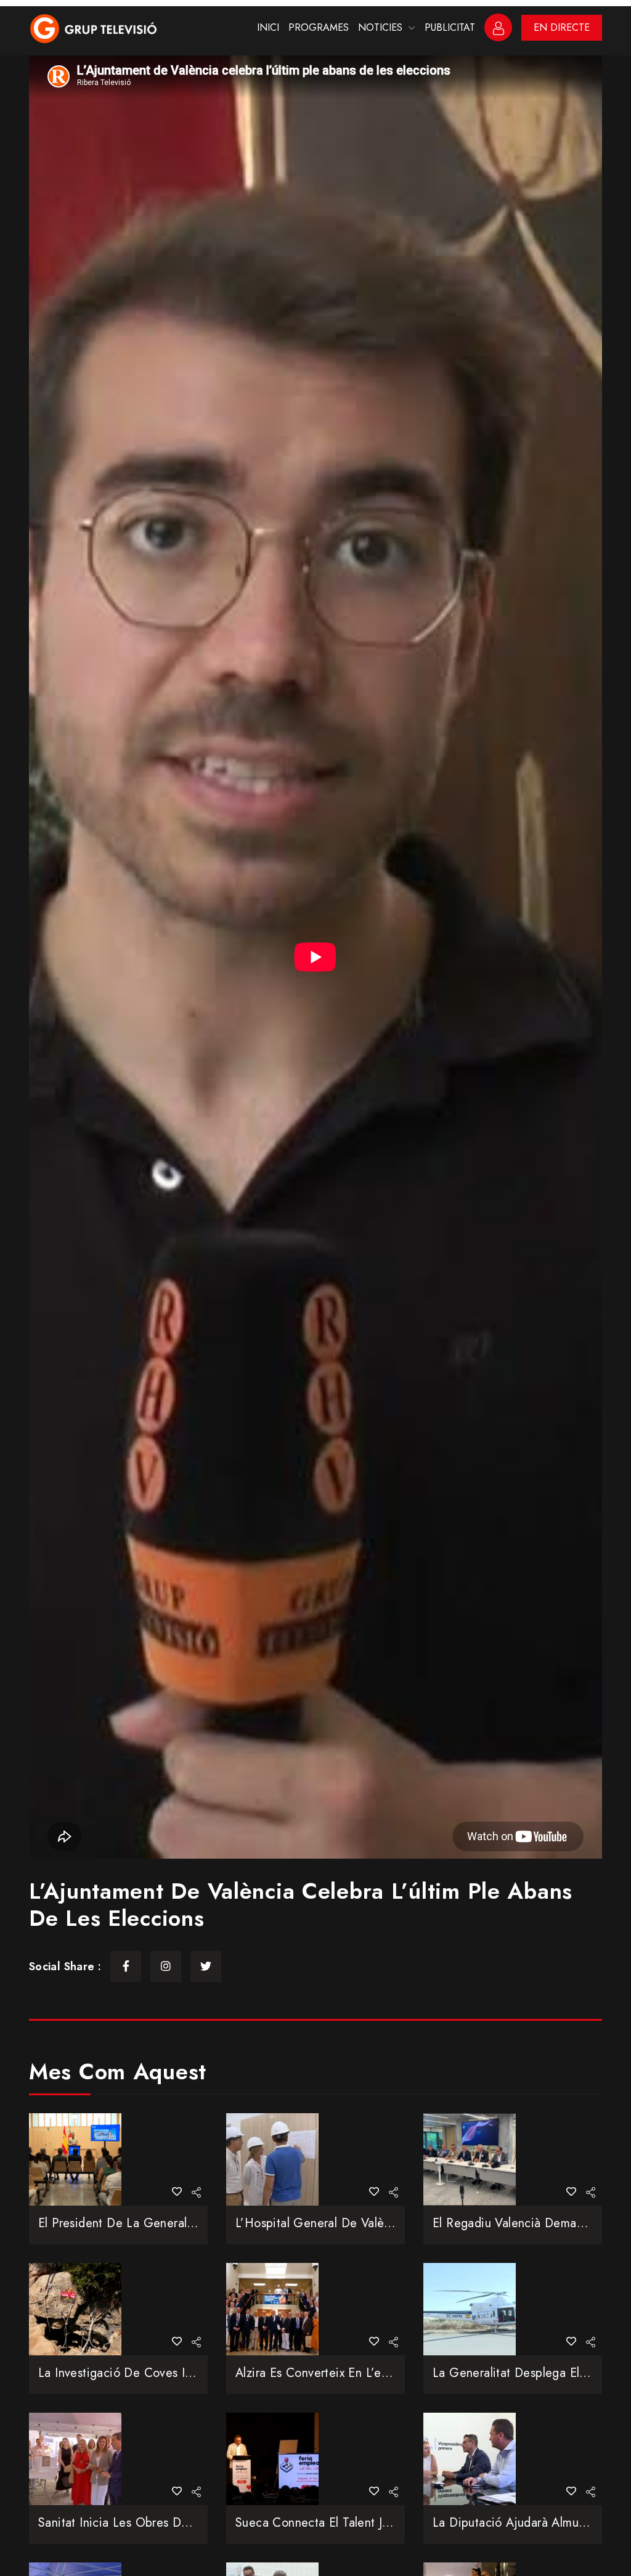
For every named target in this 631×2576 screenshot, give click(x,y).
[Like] (177, 2192)
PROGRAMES (319, 27)
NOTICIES (380, 27)
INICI (268, 27)
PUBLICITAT (450, 27)
